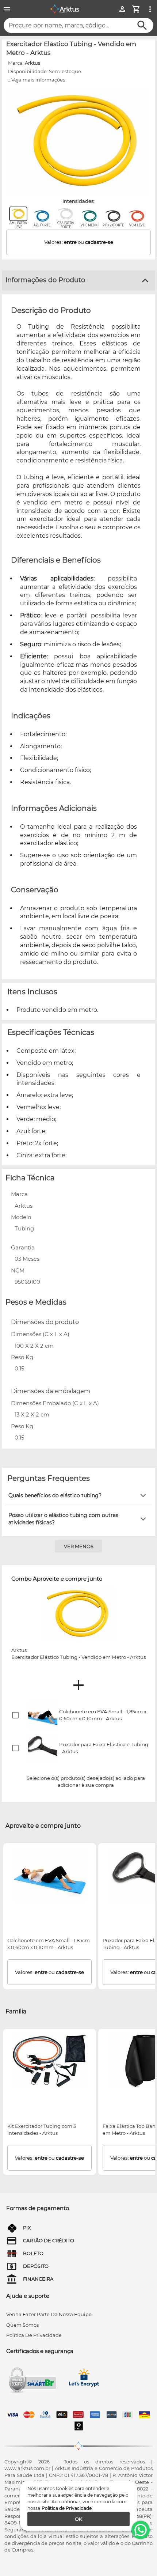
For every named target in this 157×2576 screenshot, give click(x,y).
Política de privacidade (34, 2335)
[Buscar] (142, 25)
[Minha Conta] (122, 9)
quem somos (22, 2325)
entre (70, 242)
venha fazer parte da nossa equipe (49, 2314)
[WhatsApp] (141, 2530)
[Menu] (7, 9)
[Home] (65, 9)
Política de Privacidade (67, 2508)
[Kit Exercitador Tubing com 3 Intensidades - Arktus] (50, 2061)
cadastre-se (99, 242)
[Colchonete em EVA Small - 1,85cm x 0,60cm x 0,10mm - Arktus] (50, 1875)
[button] (78, 1495)
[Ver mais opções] (150, 9)
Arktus (32, 63)
